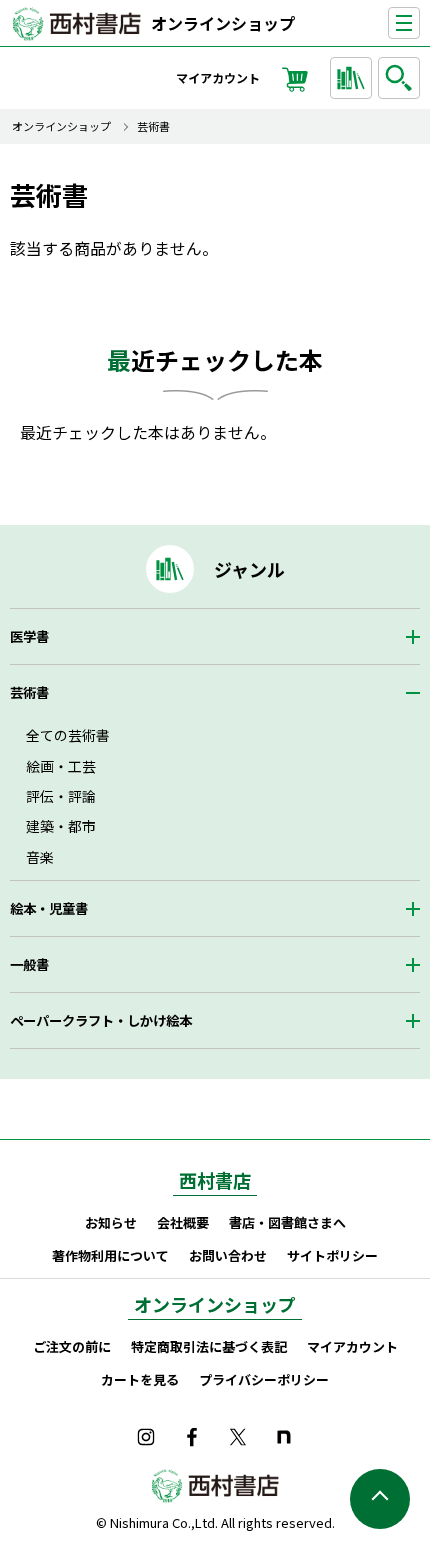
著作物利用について (110, 1255)
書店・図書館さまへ (287, 1222)
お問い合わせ (228, 1255)
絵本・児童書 (49, 908)
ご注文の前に (72, 1346)
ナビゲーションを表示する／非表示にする (419, 23)
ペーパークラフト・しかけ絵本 (101, 1020)
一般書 (29, 964)
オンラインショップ (223, 23)
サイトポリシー (332, 1255)
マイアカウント (218, 77)
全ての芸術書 (68, 735)
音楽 (40, 857)
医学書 (29, 636)
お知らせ (111, 1222)
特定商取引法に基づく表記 (209, 1346)
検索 (399, 78)
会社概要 (183, 1222)
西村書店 (215, 1180)
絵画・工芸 (61, 766)
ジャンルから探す (351, 78)
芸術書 (153, 126)
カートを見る (140, 1379)
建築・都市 (61, 826)
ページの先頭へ (380, 1499)
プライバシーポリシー (264, 1379)
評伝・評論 (61, 796)
